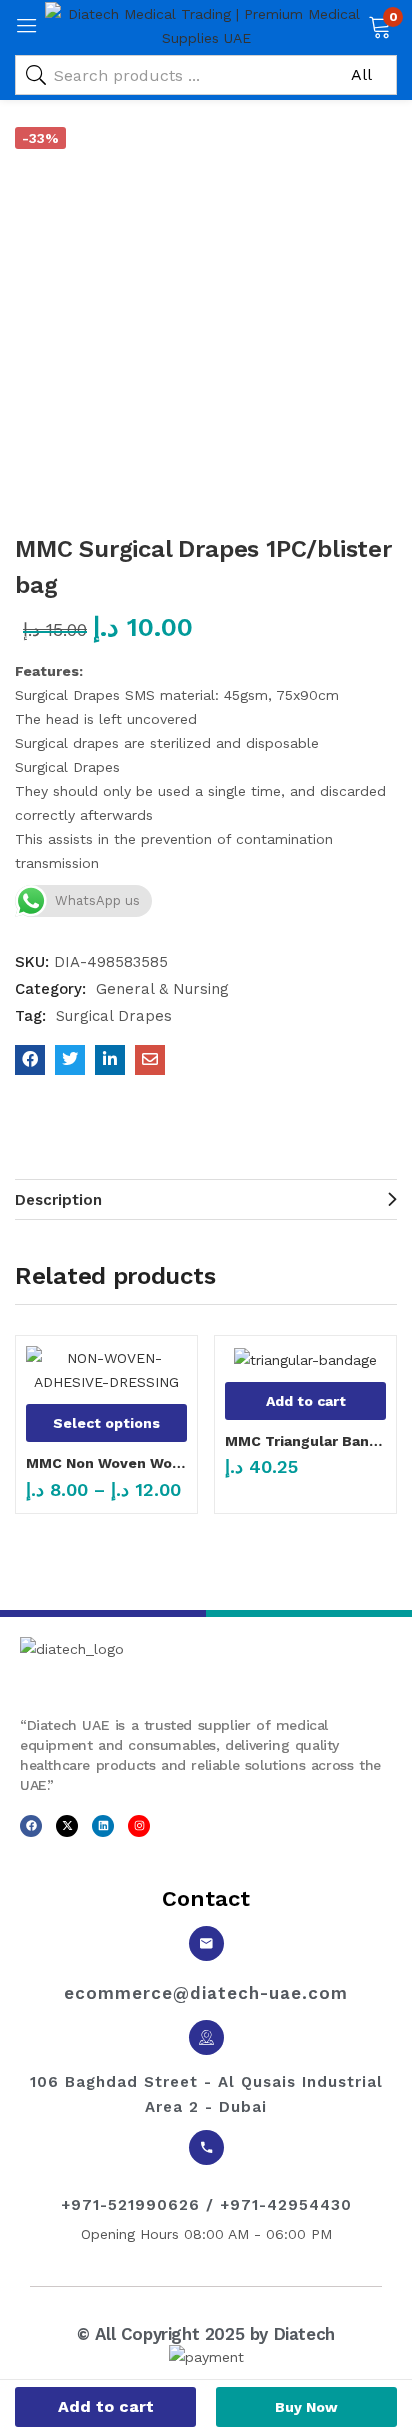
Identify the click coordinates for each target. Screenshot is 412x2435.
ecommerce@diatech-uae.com (206, 1993)
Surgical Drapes (114, 1016)
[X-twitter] (67, 1826)
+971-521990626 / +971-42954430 (206, 2205)
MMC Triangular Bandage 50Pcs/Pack (305, 1441)
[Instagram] (139, 1826)
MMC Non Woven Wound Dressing (106, 1463)
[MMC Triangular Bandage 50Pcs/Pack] (305, 1359)
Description (58, 1200)
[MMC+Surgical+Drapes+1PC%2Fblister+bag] (70, 1060)
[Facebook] (31, 1826)
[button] (379, 25)
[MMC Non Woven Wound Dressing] (106, 1370)
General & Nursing (162, 989)
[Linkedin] (103, 1826)
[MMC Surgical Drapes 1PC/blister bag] (30, 1060)
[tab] (206, 1199)
